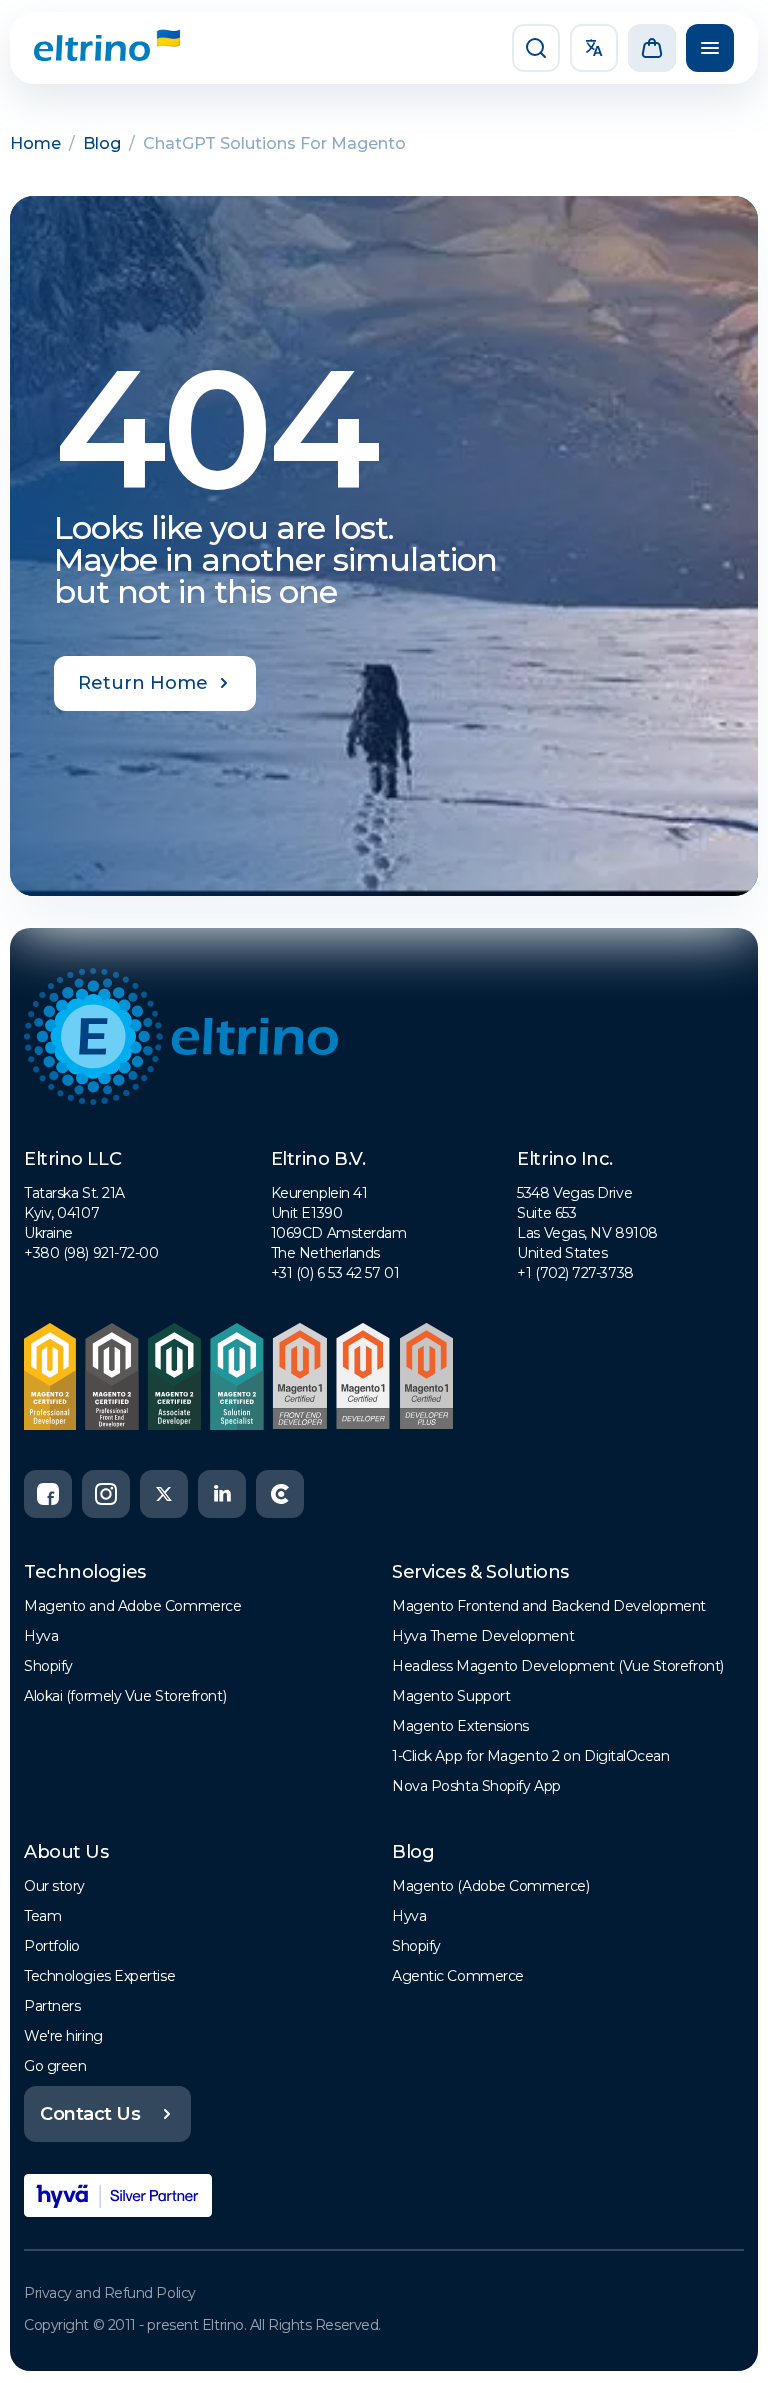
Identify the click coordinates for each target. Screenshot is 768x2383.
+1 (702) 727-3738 (575, 1273)
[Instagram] (106, 1494)
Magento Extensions (460, 1726)
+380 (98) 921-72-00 (91, 1253)
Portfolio (52, 1946)
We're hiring (63, 2036)
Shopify (48, 1666)
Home (35, 143)
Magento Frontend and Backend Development (549, 1606)
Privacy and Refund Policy (110, 2293)
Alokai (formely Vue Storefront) (125, 1696)
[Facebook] (48, 1494)
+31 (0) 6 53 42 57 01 (335, 1273)
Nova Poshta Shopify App (476, 1786)
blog (102, 143)
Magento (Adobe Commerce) (490, 1886)
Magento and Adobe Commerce (132, 1606)
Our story (54, 1886)
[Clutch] (280, 1494)
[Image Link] (92, 48)
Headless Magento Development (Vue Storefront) (558, 1666)
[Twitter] (164, 1494)
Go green (55, 2066)
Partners (52, 2006)
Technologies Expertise (99, 1976)
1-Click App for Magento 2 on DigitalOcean (531, 1756)
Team (42, 1916)
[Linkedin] (222, 1494)
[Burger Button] (710, 48)
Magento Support (451, 1696)
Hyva (41, 1636)
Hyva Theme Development (483, 1636)
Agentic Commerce (458, 1976)
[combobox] (594, 48)
